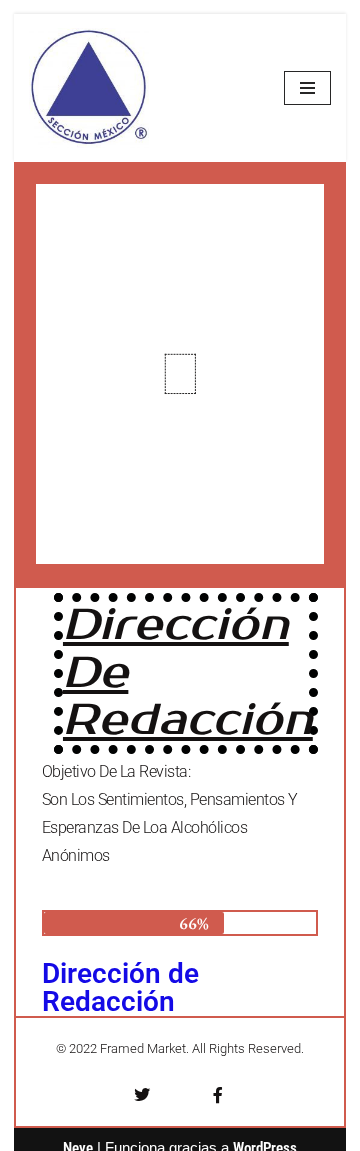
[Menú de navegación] (307, 88)
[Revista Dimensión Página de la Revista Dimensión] (89, 88)
